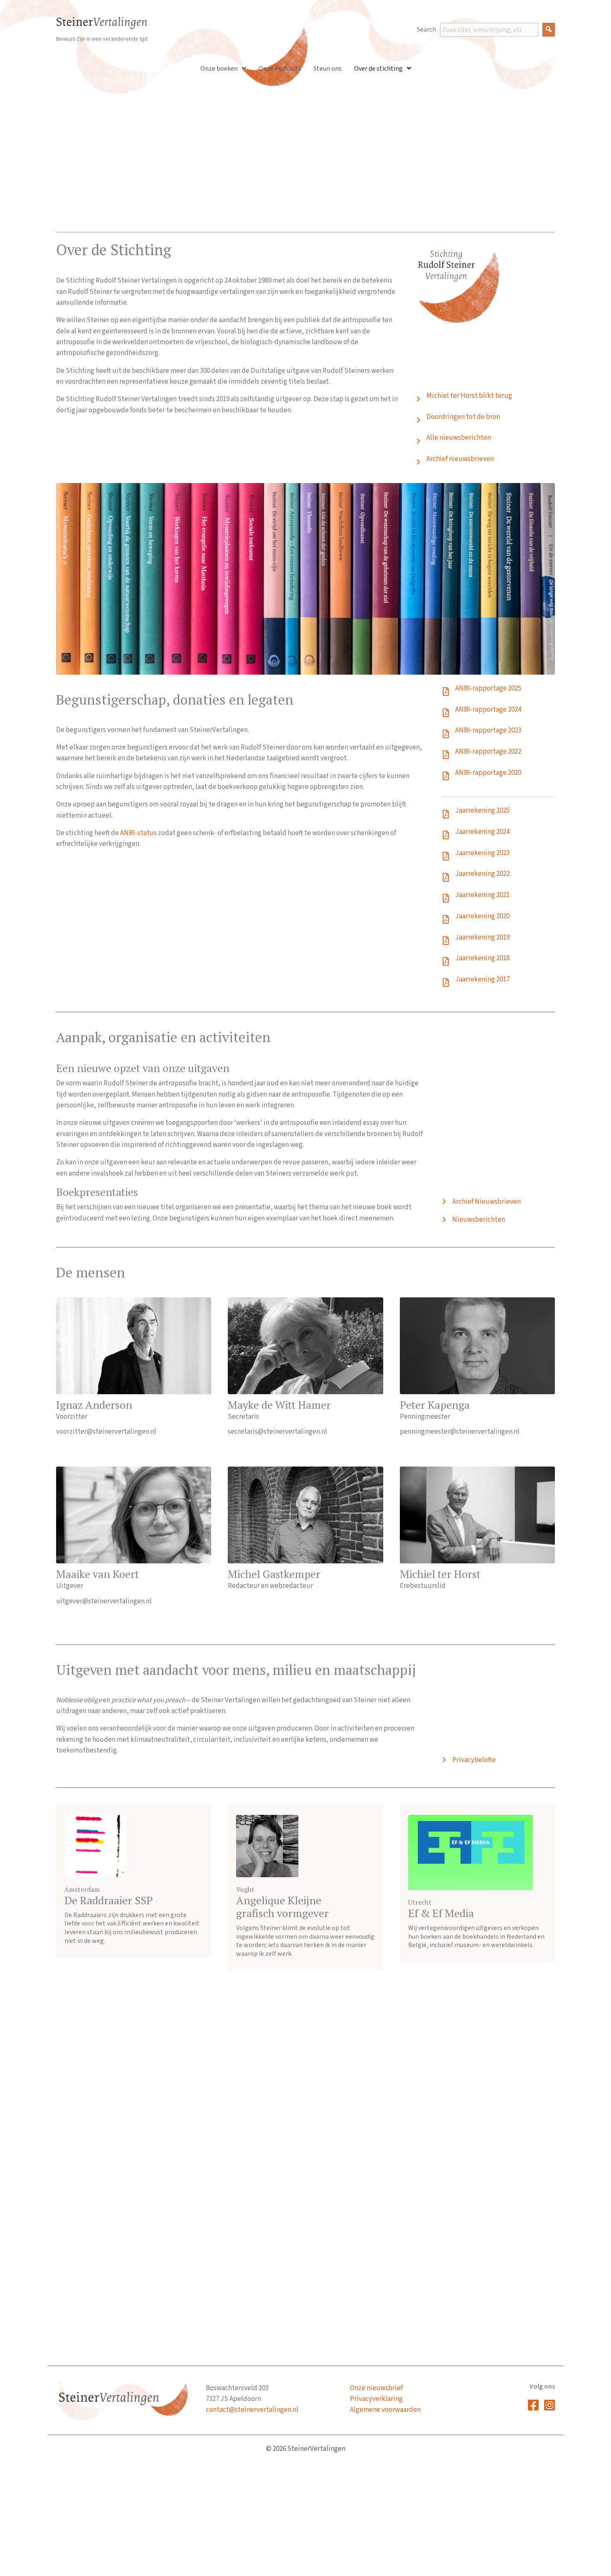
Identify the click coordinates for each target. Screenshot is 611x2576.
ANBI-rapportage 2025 (488, 688)
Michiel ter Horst (440, 1574)
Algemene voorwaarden (385, 2410)
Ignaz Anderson (94, 1405)
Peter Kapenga (435, 1405)
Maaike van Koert (97, 1574)
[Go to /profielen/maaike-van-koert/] (134, 1515)
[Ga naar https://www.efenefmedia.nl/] (477, 1883)
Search (426, 30)
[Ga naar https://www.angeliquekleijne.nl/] (305, 1888)
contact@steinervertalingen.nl (252, 2410)
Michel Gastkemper (274, 1574)
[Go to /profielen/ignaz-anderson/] (134, 1346)
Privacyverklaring (376, 2399)
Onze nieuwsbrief (376, 2388)
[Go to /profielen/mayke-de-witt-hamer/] (305, 1346)
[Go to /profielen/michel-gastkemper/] (305, 1515)
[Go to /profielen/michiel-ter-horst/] (477, 1515)
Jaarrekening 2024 (482, 832)
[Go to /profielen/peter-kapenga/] (477, 1346)
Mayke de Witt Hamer (279, 1405)
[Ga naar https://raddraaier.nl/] (134, 1881)
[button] (549, 30)
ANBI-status (138, 833)
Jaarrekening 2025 (482, 811)
